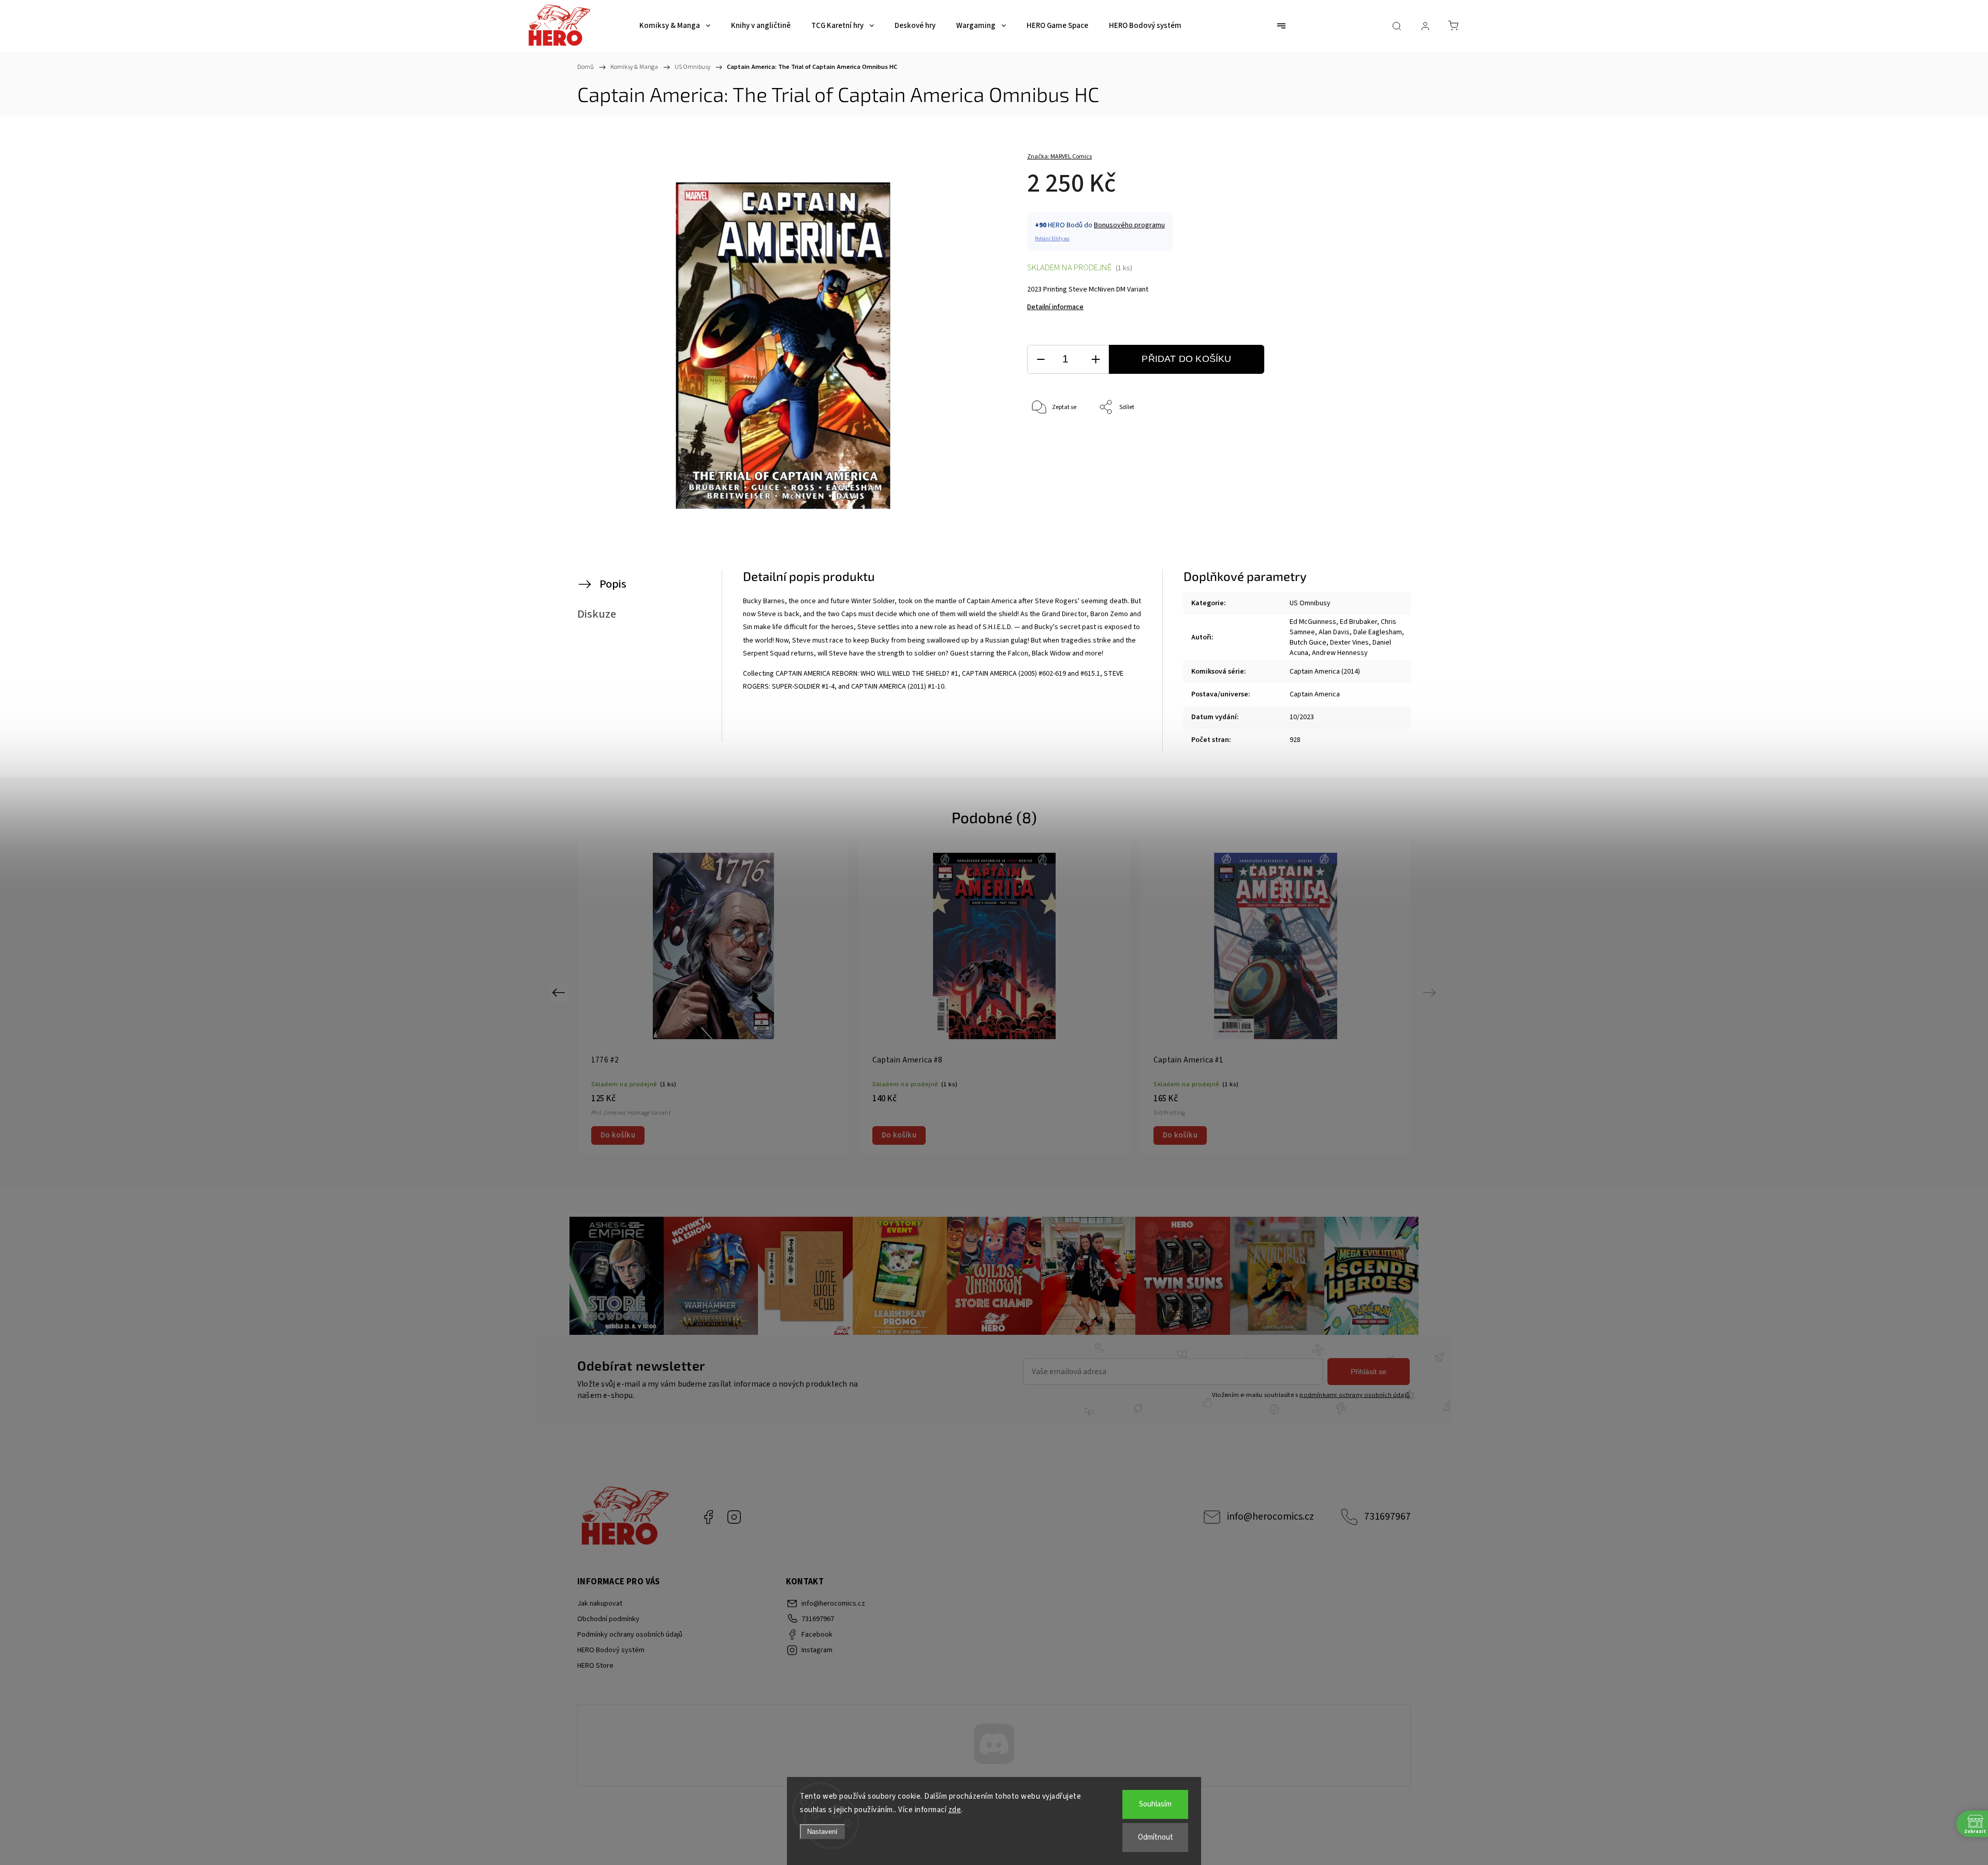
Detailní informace (1055, 307)
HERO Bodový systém (611, 1650)
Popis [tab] (613, 584)
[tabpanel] (994, 998)
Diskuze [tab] (597, 614)
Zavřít (1361, 442)
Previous (560, 992)
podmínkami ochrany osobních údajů (1355, 1395)
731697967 (1387, 1517)
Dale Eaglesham (1378, 632)
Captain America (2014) (1325, 672)
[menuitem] (675, 26)
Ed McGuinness (1313, 622)
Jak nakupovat (600, 1604)
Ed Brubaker (1358, 622)
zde (955, 1810)
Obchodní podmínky (608, 1619)
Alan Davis (1334, 632)
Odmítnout (1156, 1837)
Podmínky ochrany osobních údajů (630, 1635)
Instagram (734, 1517)
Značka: (1059, 157)
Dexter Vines (1349, 643)
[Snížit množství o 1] (1041, 360)
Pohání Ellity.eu (1052, 239)
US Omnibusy (1310, 603)
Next (1431, 992)
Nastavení (822, 1832)
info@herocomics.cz (1270, 1517)
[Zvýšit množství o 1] (1095, 360)
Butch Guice (1308, 643)
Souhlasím (1155, 1804)
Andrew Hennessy (1340, 653)
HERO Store (595, 1666)
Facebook (708, 1517)
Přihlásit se (1369, 1372)
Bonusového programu (1129, 225)
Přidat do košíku (1186, 359)
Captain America (1315, 694)
